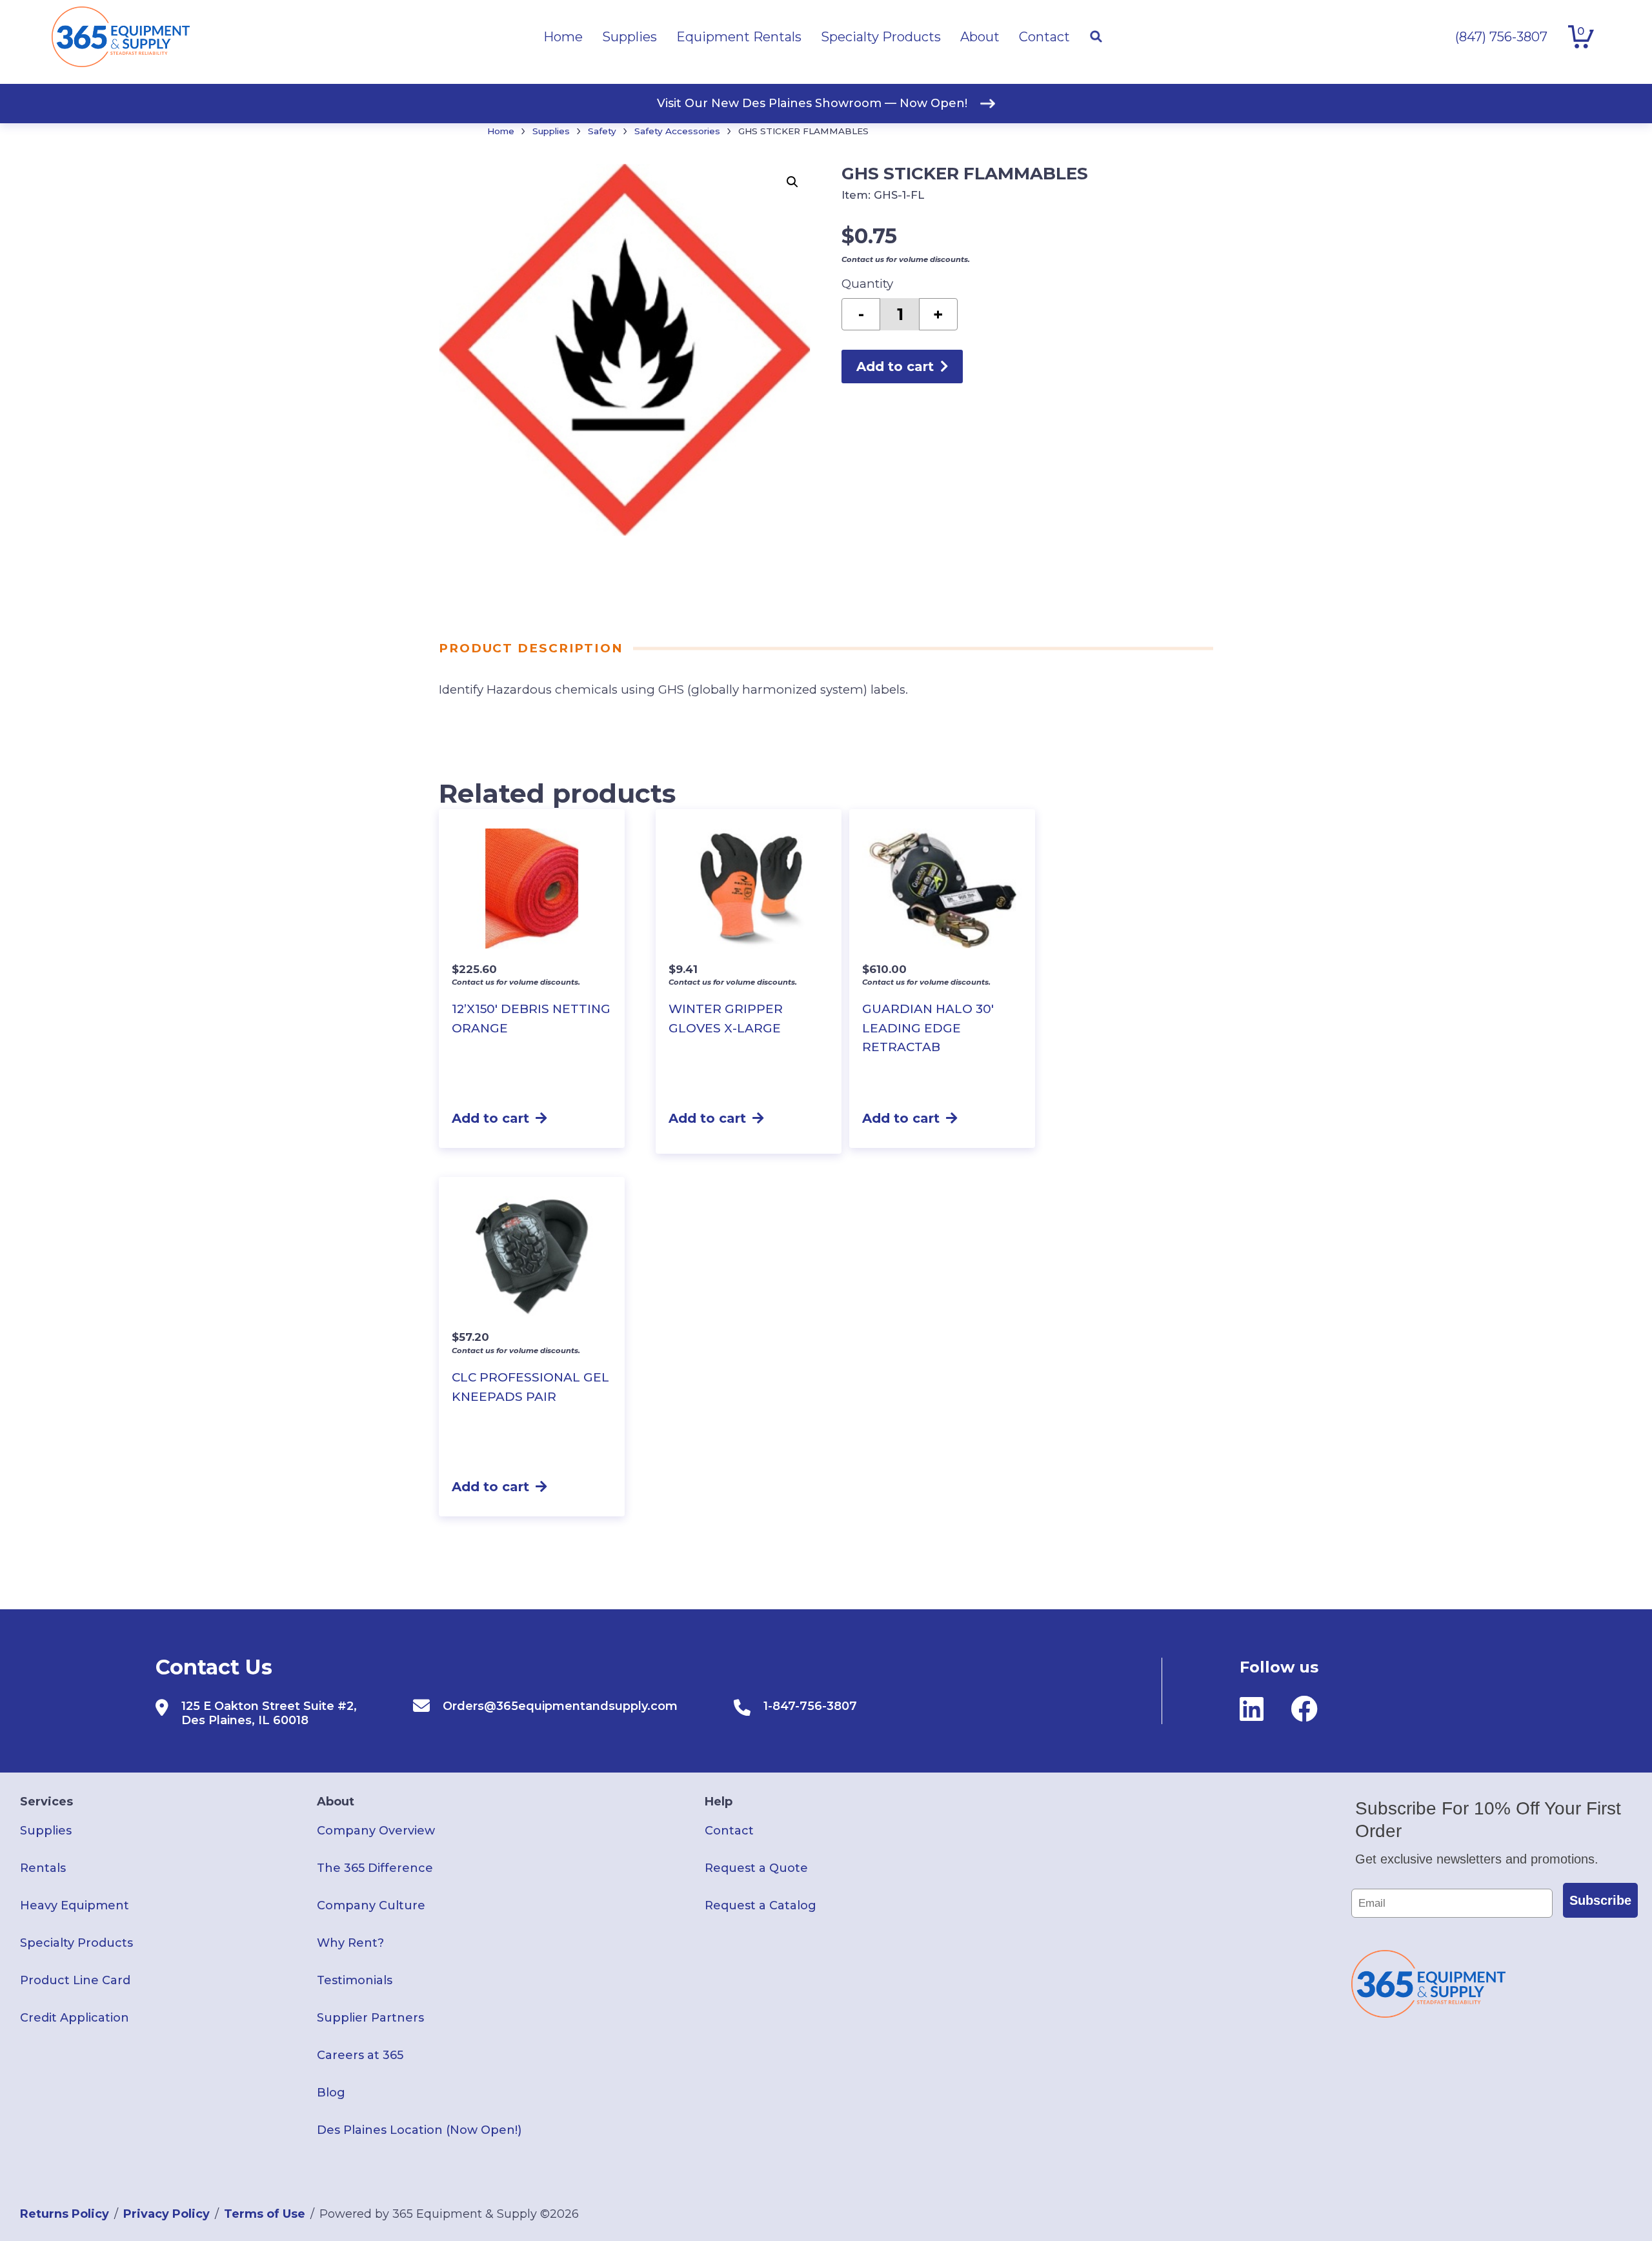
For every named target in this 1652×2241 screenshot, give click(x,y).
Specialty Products (76, 1943)
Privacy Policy (166, 2214)
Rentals (43, 1868)
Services (46, 1802)
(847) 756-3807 (1501, 37)
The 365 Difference (375, 1868)
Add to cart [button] (490, 1118)
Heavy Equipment (75, 1905)
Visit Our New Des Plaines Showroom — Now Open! (812, 103)
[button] (792, 182)
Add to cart (895, 367)
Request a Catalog (761, 1905)
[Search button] (1096, 37)
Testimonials (355, 1980)
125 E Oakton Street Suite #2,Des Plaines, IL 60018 (269, 1713)
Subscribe (1600, 1900)
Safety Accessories (677, 131)
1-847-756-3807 (810, 1706)
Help (719, 1802)
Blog (331, 2093)
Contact (729, 1831)
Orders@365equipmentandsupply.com (560, 1706)
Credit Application (75, 2018)
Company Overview (376, 1831)
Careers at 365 (360, 2055)
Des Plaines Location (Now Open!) (419, 2130)
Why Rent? (350, 1943)
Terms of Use (265, 2214)
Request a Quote (756, 1868)
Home (501, 131)
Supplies (551, 131)
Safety (602, 131)
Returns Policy (65, 2214)
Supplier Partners (370, 2018)
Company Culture (371, 1905)
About (336, 1802)
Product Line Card (75, 1980)
